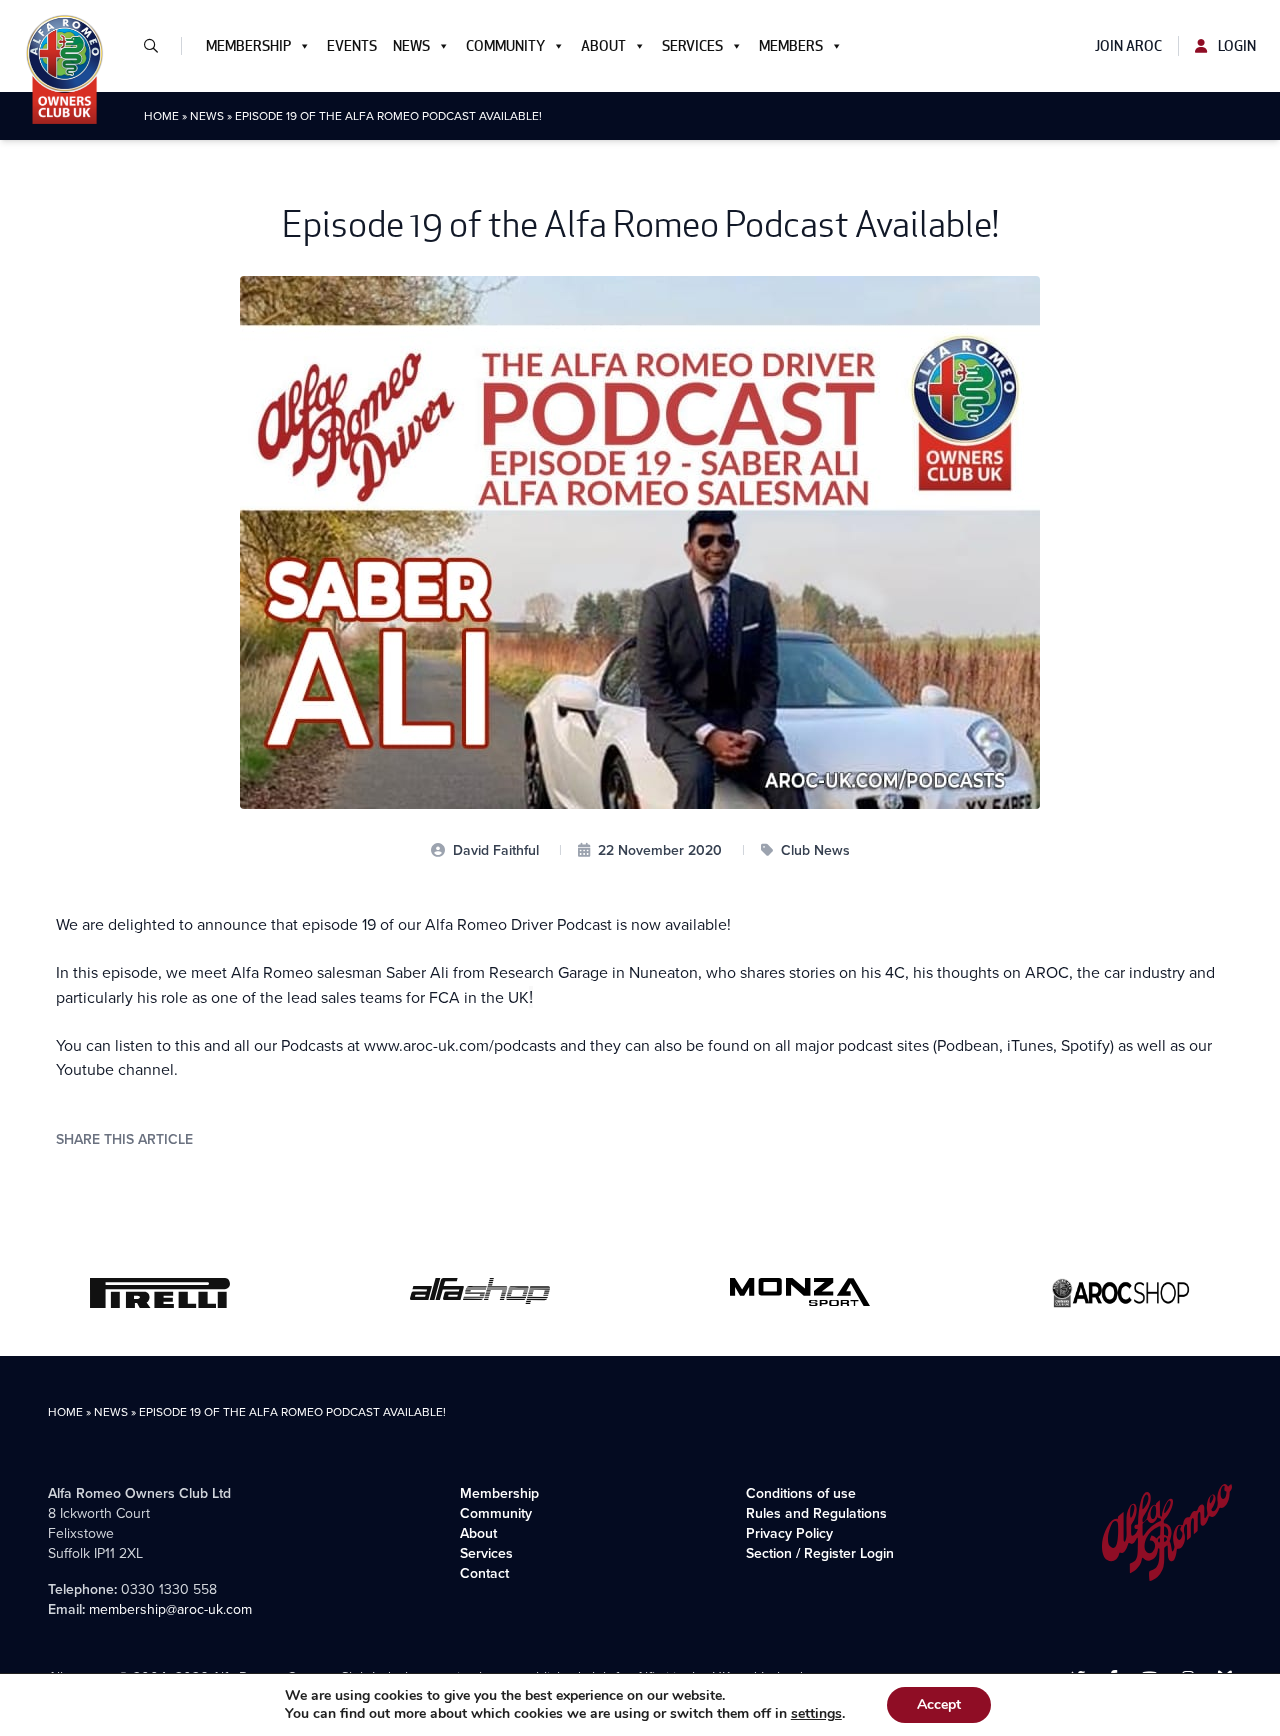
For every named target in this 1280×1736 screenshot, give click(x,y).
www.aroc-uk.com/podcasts (460, 1045)
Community (505, 46)
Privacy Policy (789, 1533)
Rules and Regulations (816, 1513)
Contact (484, 1573)
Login (1235, 46)
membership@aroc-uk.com (170, 1609)
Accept (939, 1704)
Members (791, 46)
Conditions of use (801, 1493)
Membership (248, 46)
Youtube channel (115, 1069)
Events (352, 46)
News (411, 46)
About (603, 46)
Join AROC (1128, 46)
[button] (159, 46)
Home (161, 116)
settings (816, 1714)
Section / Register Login (820, 1553)
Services (692, 46)
